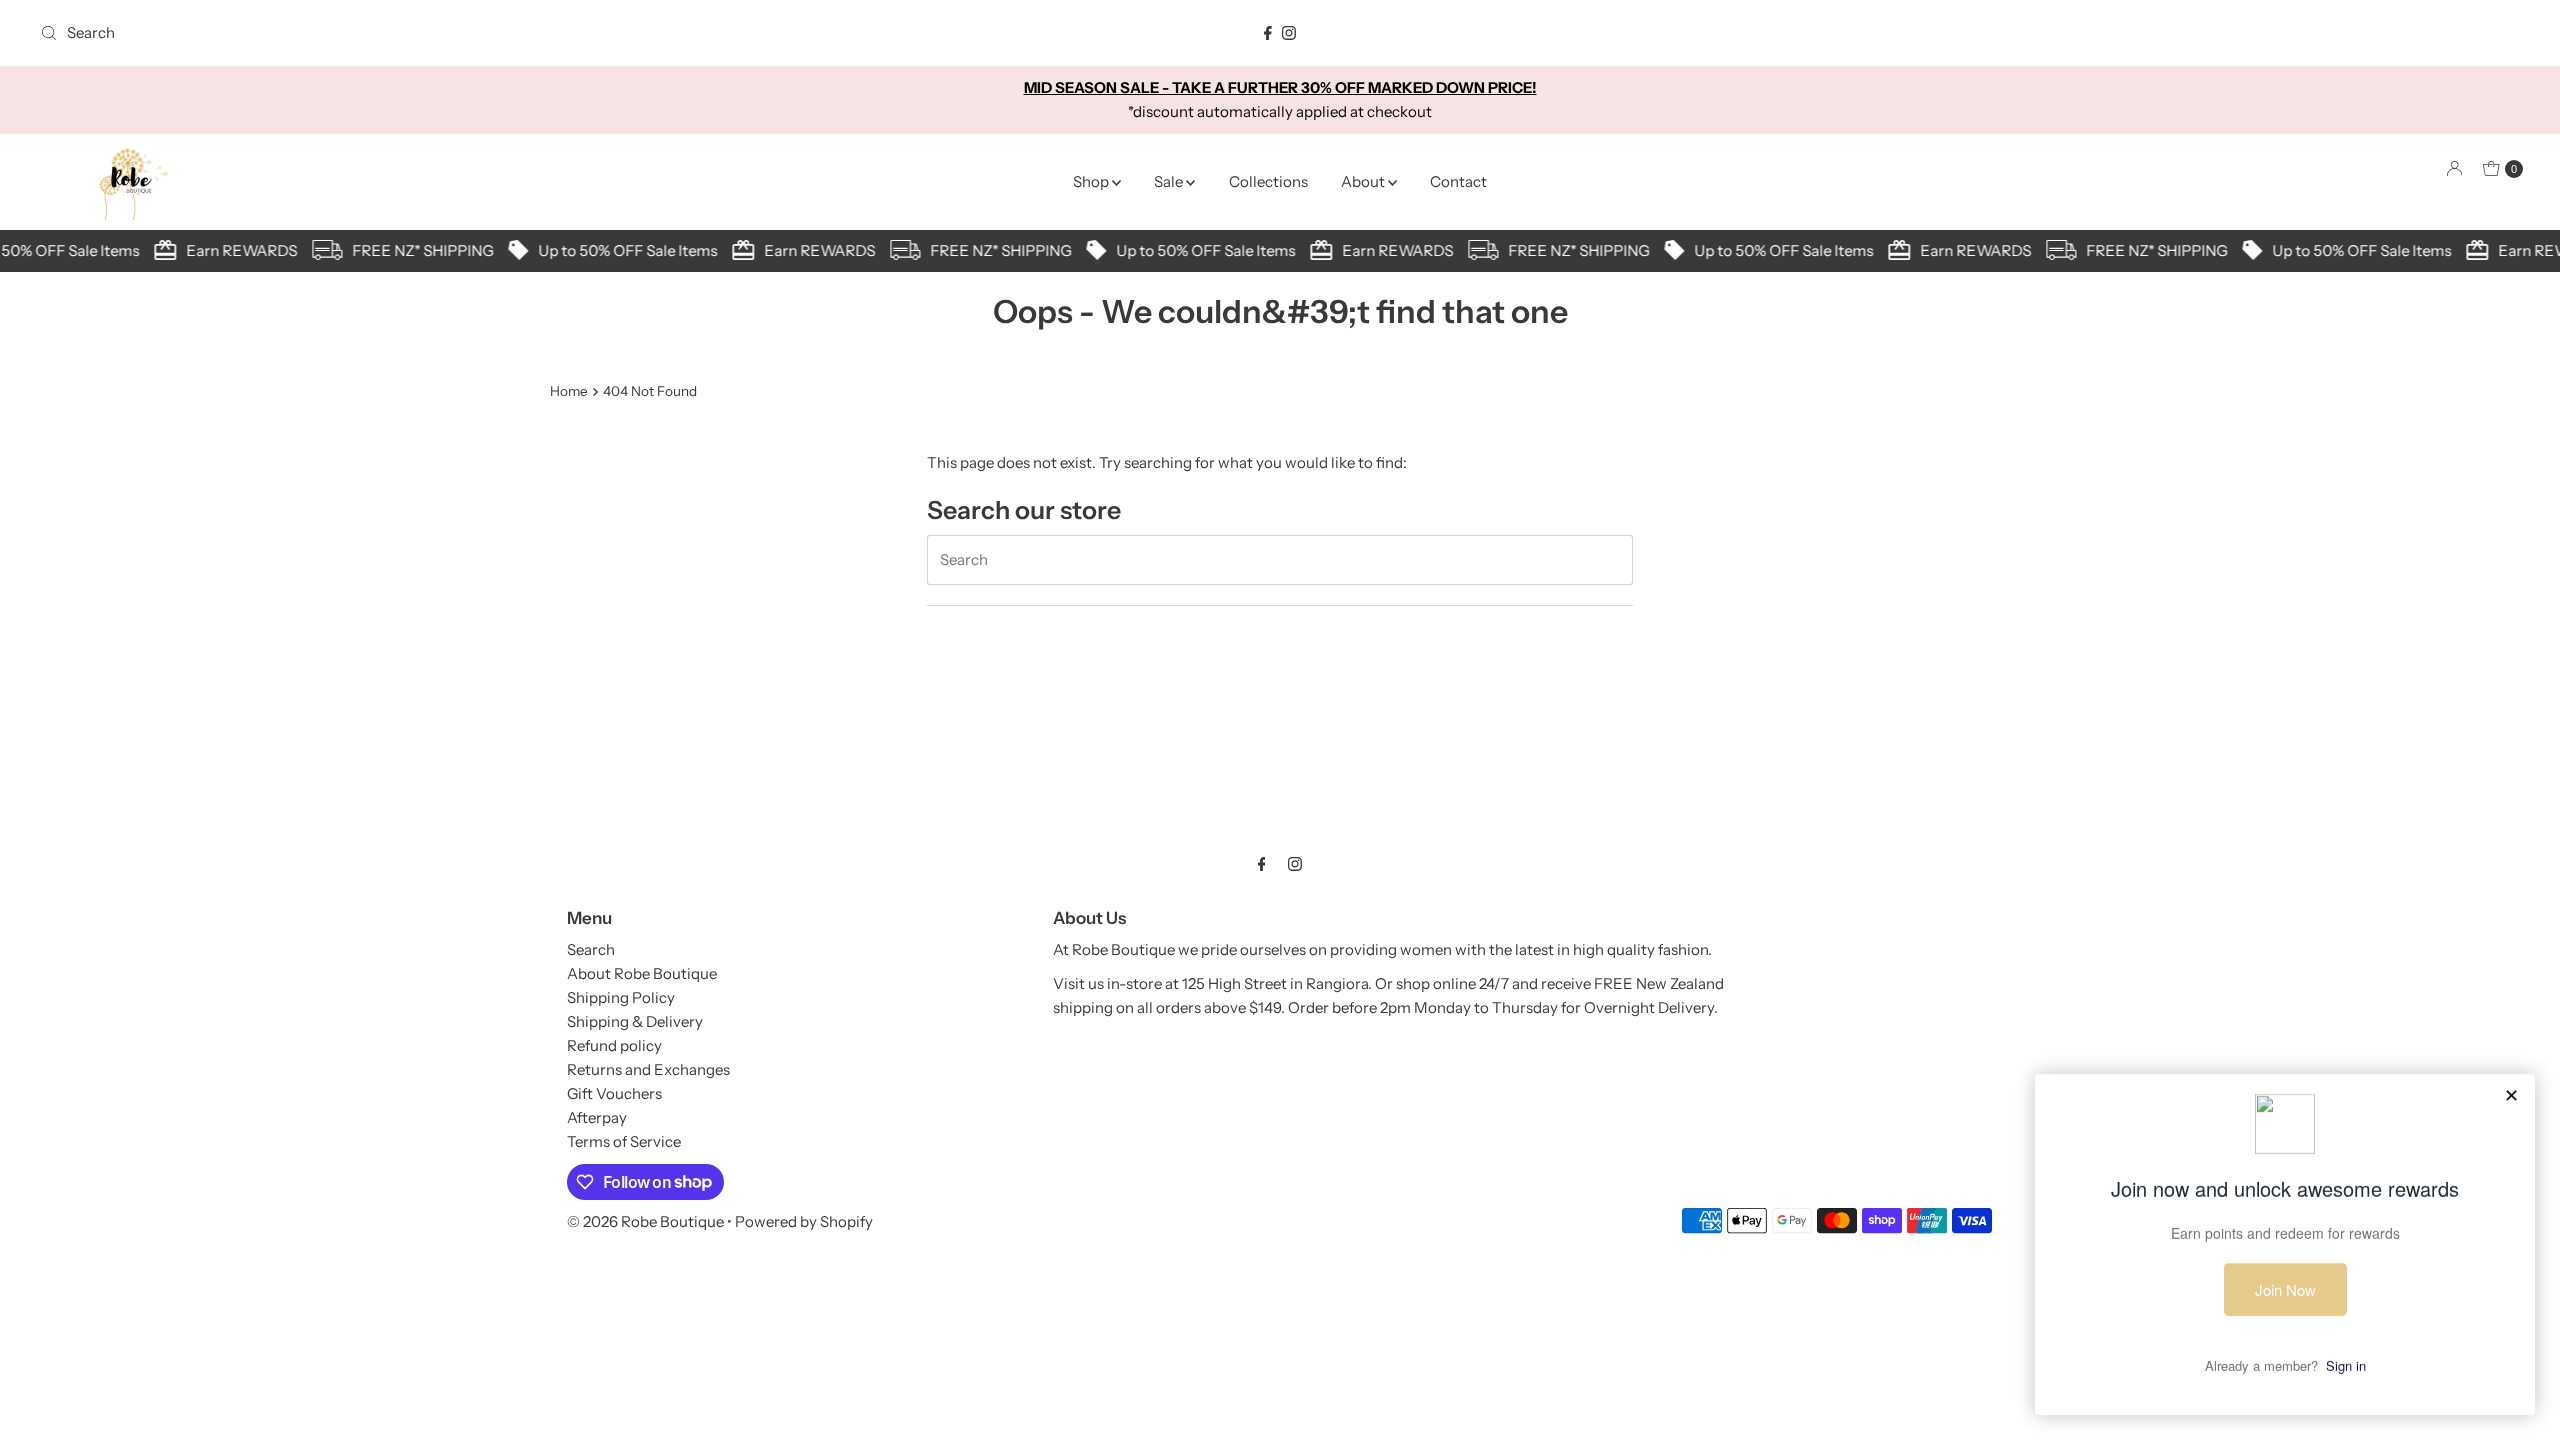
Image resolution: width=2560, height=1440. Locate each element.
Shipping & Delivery (635, 1021)
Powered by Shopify (804, 1221)
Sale (1170, 181)
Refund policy (614, 1045)
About (1364, 181)
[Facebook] (1268, 33)
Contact (1458, 181)
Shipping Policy (621, 997)
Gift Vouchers (614, 1093)
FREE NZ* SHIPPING (413, 250)
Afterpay (597, 1117)
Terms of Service (624, 1141)
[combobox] (442, 33)
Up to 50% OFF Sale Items (618, 250)
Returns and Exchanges (648, 1069)
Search (591, 949)
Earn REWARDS (232, 250)
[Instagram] (1289, 33)
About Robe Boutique (642, 973)
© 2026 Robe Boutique (645, 1221)
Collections (1268, 181)
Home (569, 391)
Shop (1092, 181)
